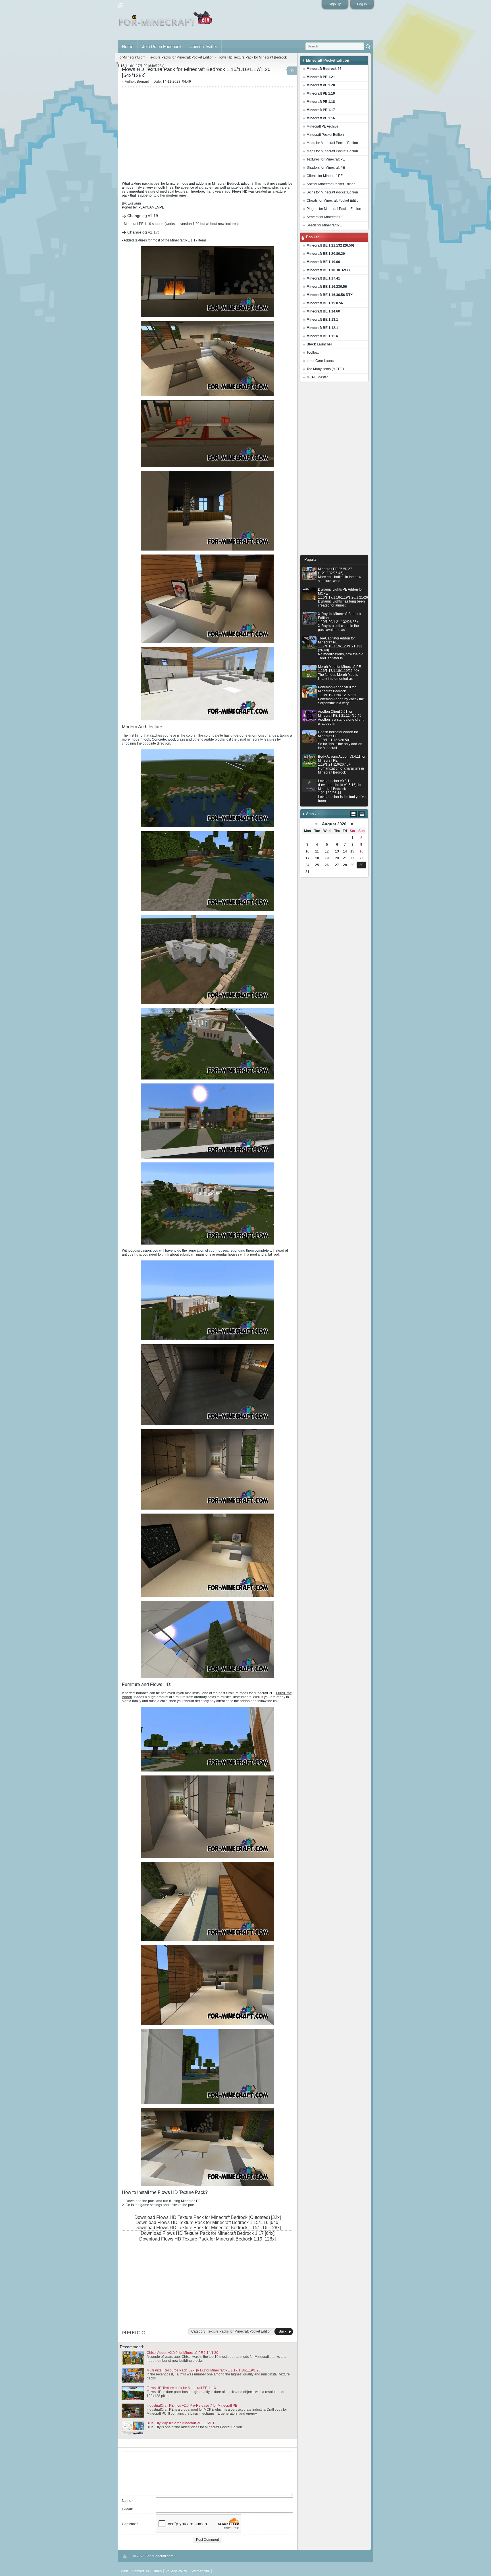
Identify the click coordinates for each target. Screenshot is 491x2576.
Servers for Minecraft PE (325, 217)
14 (345, 851)
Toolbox (313, 353)
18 (317, 858)
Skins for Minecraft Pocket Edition (332, 192)
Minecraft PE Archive (323, 126)
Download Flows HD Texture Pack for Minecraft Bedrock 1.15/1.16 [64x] (207, 2222)
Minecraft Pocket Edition (325, 135)
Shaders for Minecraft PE (326, 168)
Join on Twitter (204, 46)
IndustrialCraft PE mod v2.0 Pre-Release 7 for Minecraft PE (192, 2406)
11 (317, 851)
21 (345, 858)
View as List (362, 814)
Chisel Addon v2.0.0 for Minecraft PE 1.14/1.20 (182, 2353)
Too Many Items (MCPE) (325, 369)
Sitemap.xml (200, 2571)
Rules (157, 2571)
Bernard (143, 82)
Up (125, 2556)
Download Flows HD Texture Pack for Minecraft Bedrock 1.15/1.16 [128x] (208, 2228)
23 (361, 858)
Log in (362, 4)
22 (352, 858)
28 (345, 865)
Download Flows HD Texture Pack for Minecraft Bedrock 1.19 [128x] (207, 2239)
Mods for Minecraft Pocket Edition (332, 143)
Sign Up (335, 4)
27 (337, 865)
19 (327, 858)
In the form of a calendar (354, 814)
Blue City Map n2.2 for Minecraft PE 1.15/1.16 (182, 2423)
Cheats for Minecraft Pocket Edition (334, 201)
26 (327, 865)
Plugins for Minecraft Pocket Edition (334, 209)
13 (337, 851)
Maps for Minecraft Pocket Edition (332, 151)
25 (317, 865)
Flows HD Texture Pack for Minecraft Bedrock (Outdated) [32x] (219, 2217)
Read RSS (120, 5)
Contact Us (140, 2571)
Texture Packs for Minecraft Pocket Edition (181, 57)
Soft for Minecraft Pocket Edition (331, 184)
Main (166, 21)
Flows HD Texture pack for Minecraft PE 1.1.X (181, 2388)
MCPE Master (317, 377)
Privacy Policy (176, 2571)
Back (283, 2331)
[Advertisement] (334, 470)
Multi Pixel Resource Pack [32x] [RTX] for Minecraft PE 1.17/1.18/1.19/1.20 (204, 2370)
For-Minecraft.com (132, 57)
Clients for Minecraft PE (325, 176)
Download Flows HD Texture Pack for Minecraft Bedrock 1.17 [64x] (208, 2233)
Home (128, 46)
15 (352, 851)
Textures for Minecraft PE (326, 159)
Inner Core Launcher (323, 361)
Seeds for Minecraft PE (324, 225)
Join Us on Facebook (162, 46)
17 (307, 858)
